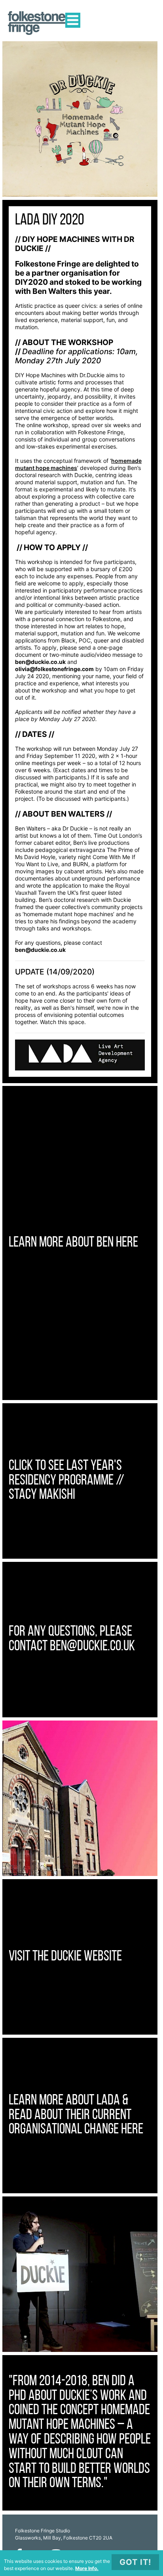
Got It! (135, 2562)
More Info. (87, 2568)
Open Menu (73, 20)
